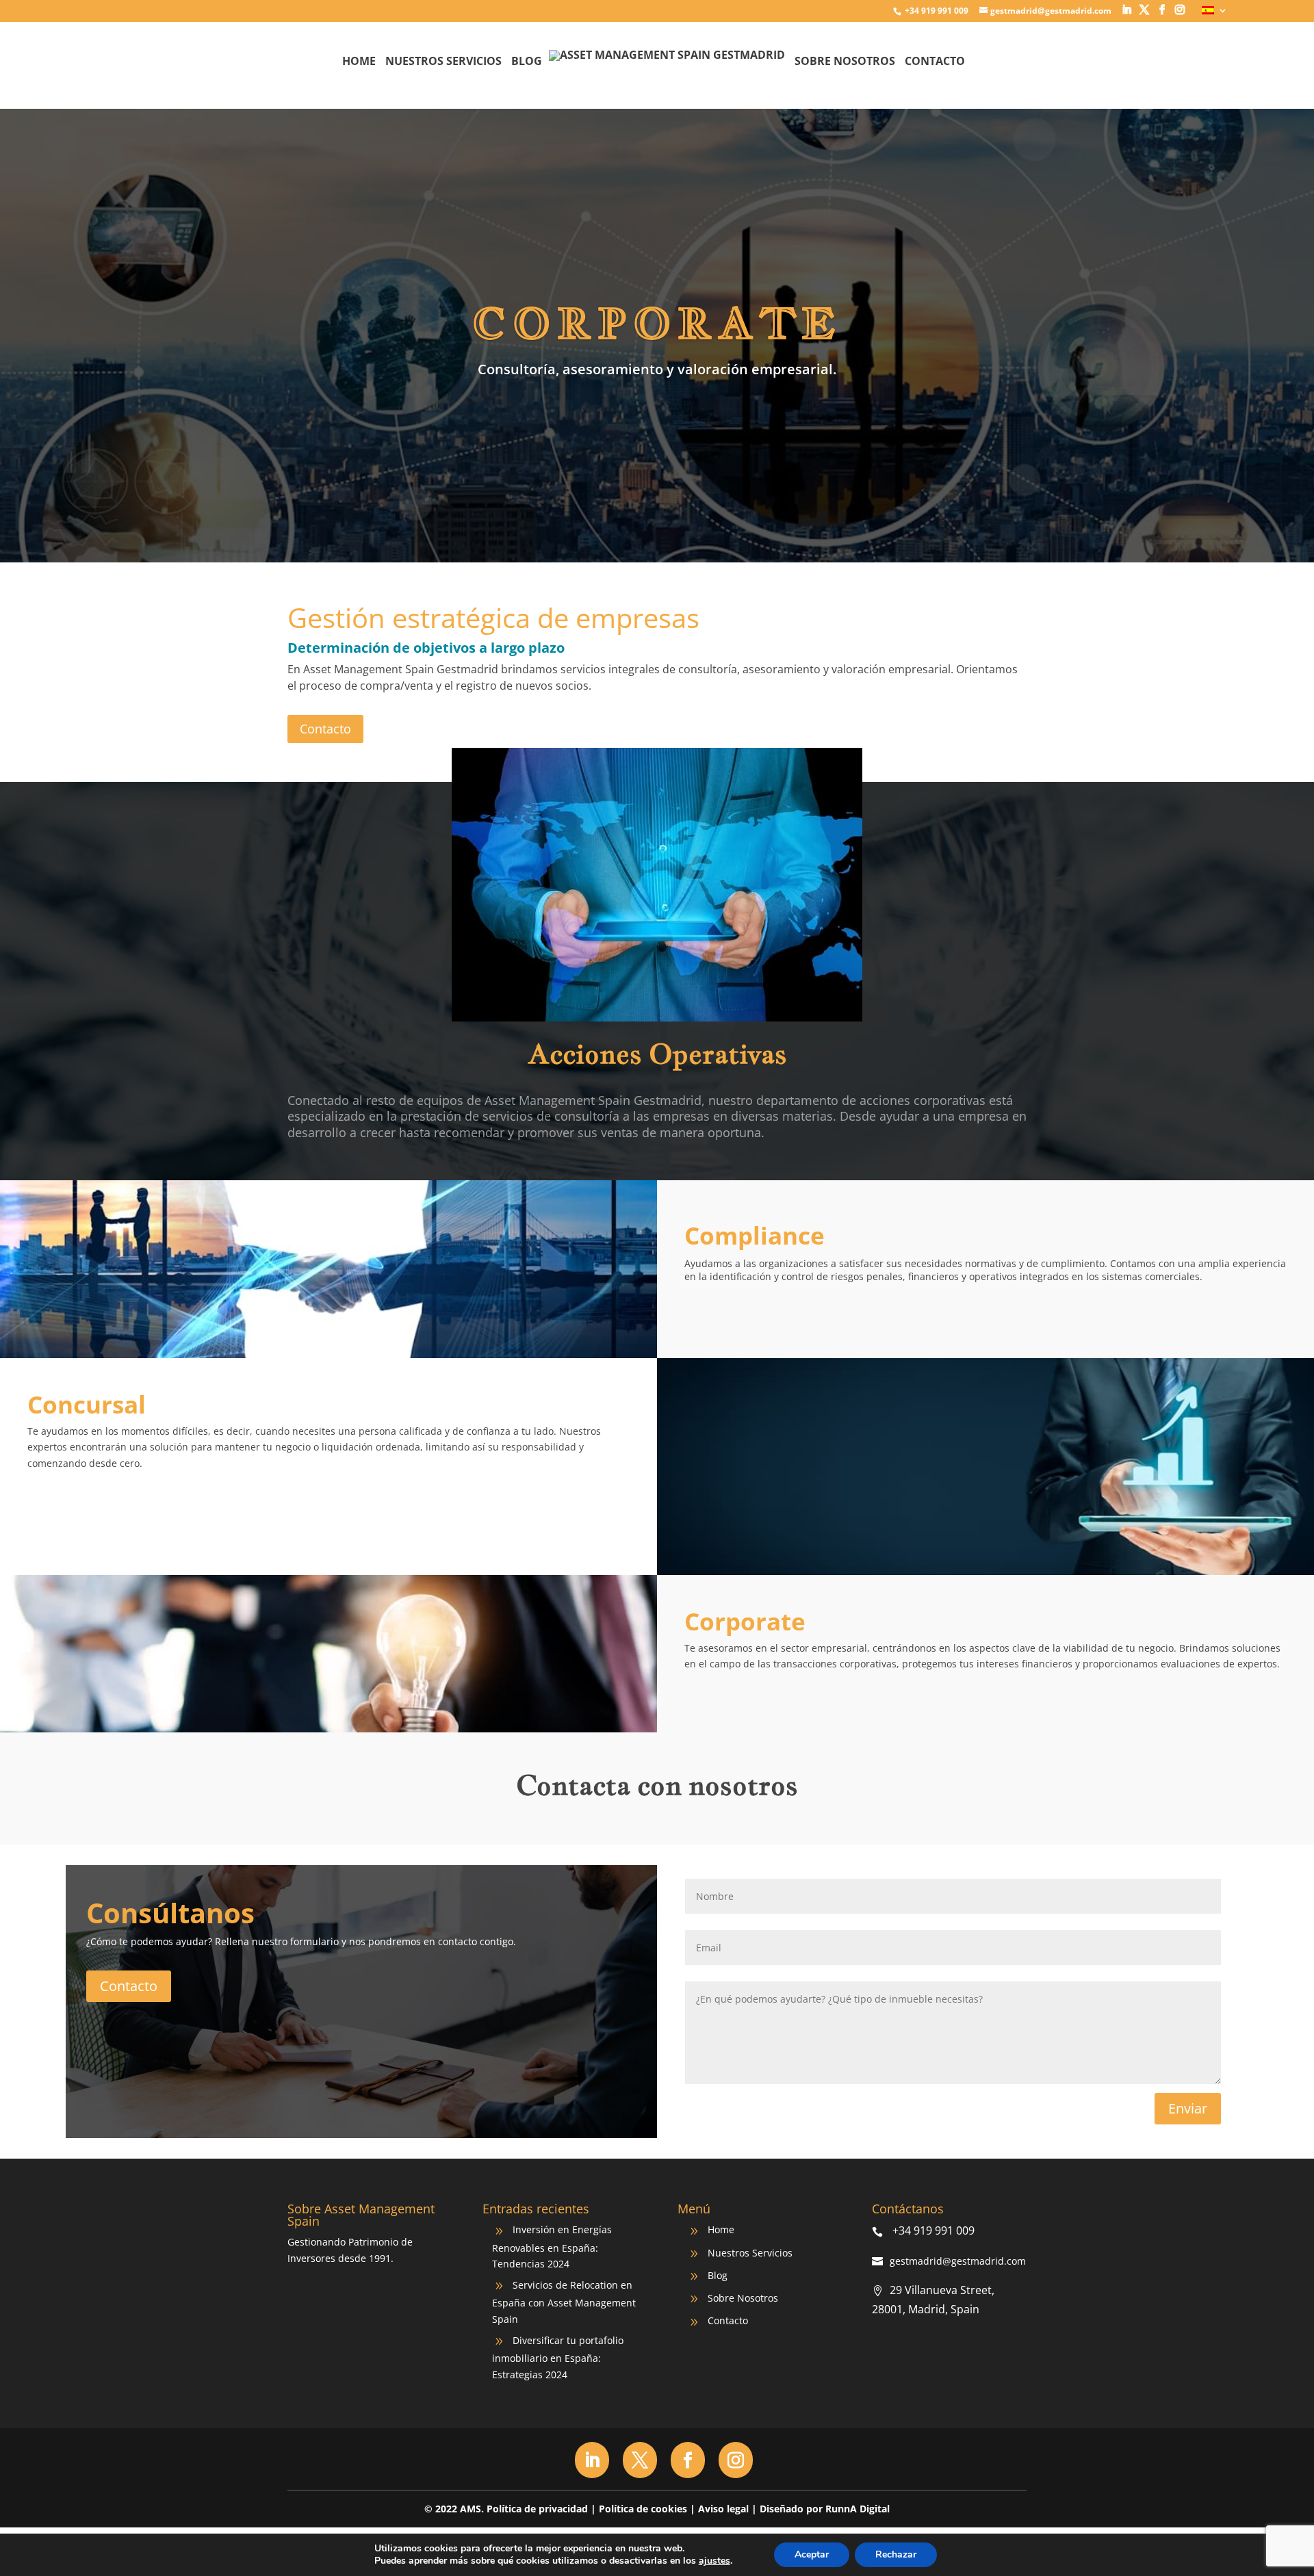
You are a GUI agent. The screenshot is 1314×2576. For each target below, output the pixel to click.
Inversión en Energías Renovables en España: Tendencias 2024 (552, 2247)
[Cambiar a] (1215, 14)
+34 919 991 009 (936, 11)
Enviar (1188, 2108)
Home (359, 62)
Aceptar (812, 2554)
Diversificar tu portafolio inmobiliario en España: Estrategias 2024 (558, 2357)
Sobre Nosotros (845, 62)
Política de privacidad (537, 2509)
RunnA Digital (858, 2509)
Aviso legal (723, 2509)
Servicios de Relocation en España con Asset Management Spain (564, 2302)
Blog (527, 62)
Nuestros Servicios (443, 62)
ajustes (714, 2561)
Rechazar (896, 2554)
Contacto (935, 62)
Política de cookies (643, 2509)
